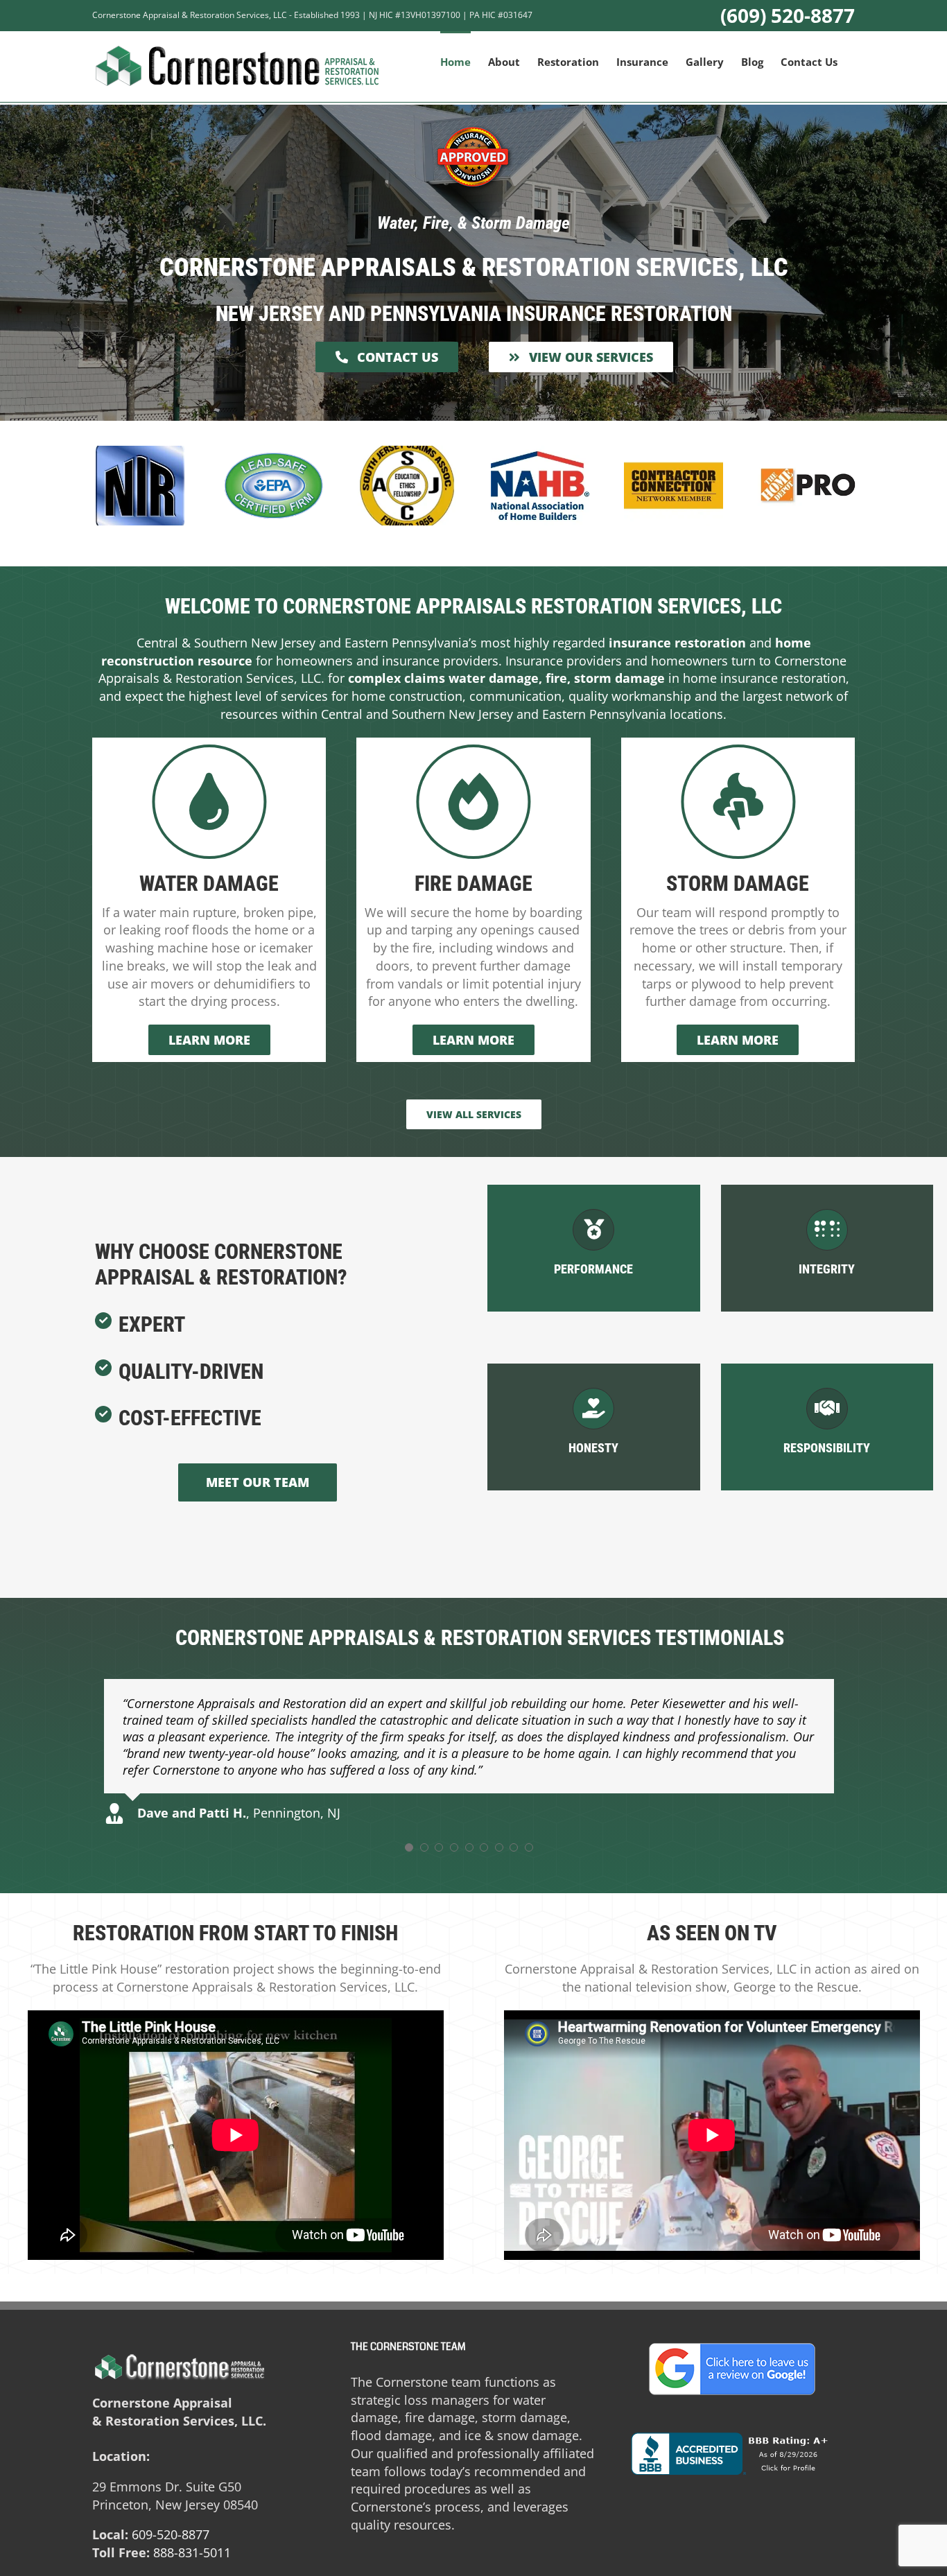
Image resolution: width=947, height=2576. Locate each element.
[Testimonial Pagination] (409, 1847)
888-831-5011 (192, 2552)
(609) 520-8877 (788, 15)
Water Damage (209, 884)
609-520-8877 (171, 2534)
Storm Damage (738, 884)
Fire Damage (473, 884)
